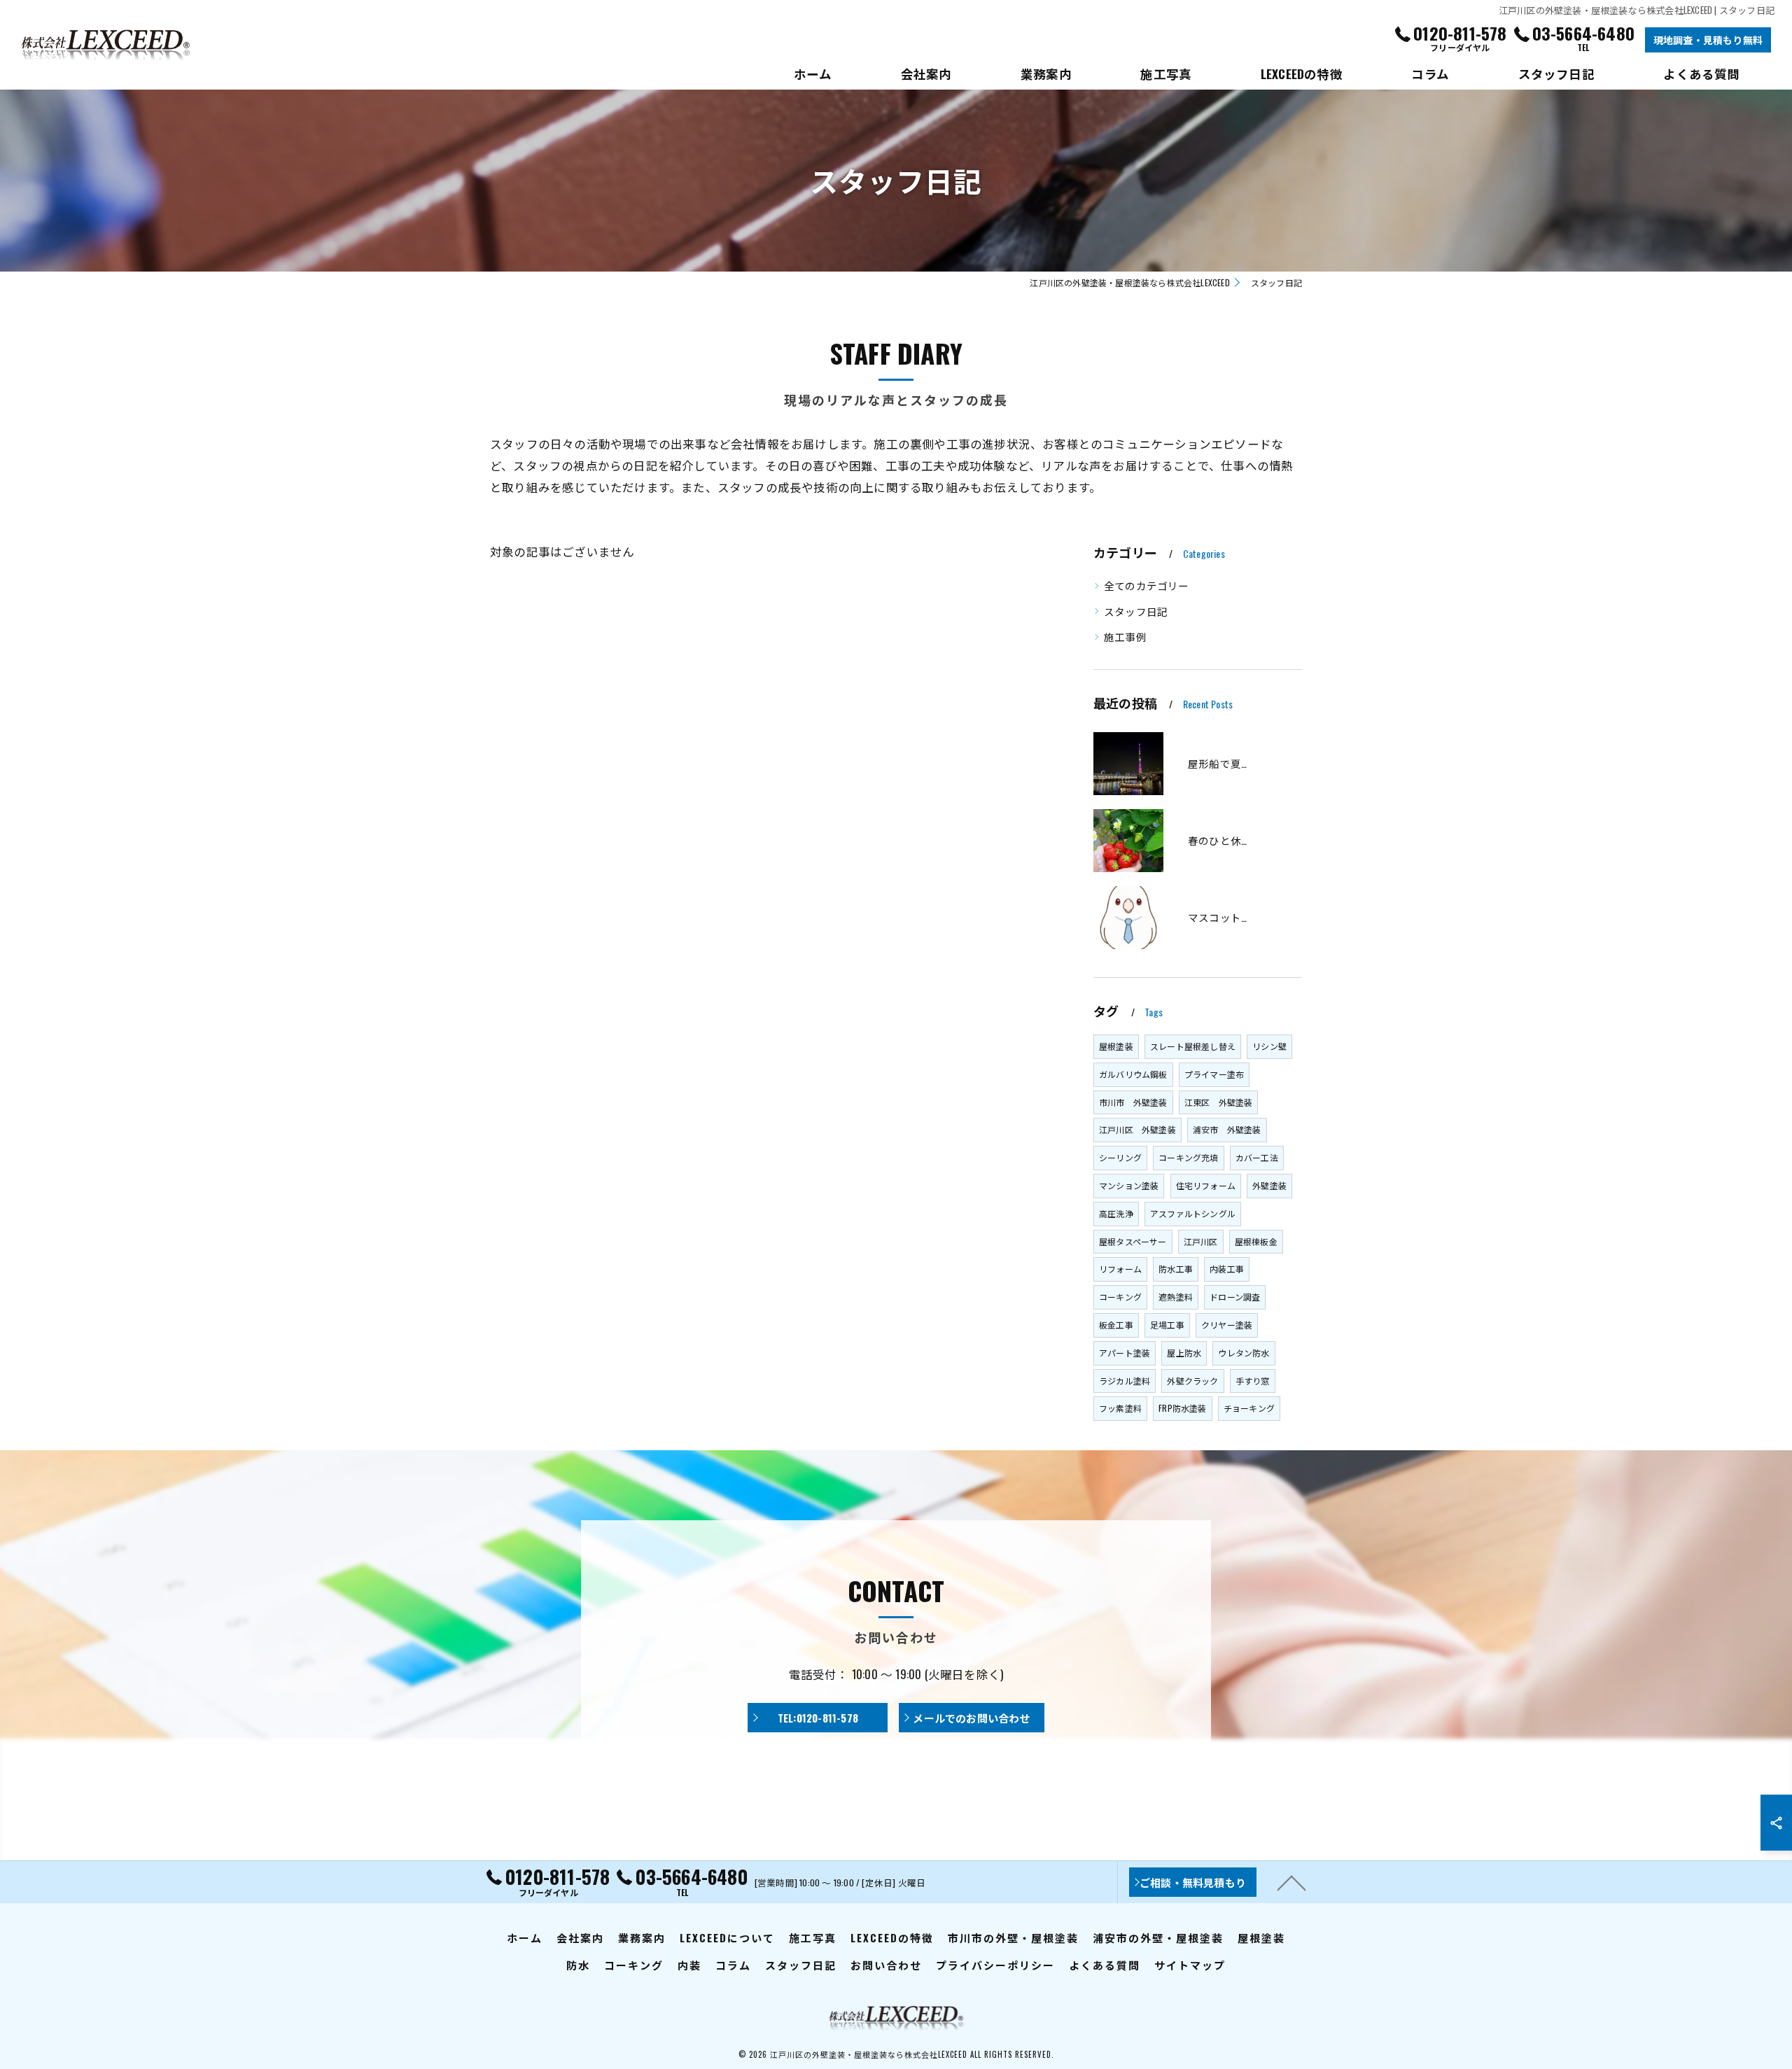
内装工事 (1227, 1269)
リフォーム (1120, 1269)
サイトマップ (1190, 1965)
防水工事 (1176, 1269)
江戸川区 (1201, 1241)
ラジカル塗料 (1125, 1381)
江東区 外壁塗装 (1219, 1102)
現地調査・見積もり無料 (1708, 40)
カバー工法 (1257, 1157)
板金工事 (1116, 1325)
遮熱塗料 (1176, 1297)
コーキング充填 (1188, 1157)
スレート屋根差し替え (1193, 1046)
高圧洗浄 (1116, 1213)
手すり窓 (1253, 1381)
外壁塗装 (1269, 1185)
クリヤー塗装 (1227, 1325)
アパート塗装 (1125, 1353)
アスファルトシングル (1193, 1213)
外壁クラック (1192, 1381)
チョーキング (1249, 1408)
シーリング (1120, 1157)
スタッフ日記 (1136, 611)
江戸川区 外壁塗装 (1137, 1129)
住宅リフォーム (1206, 1185)
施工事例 (1125, 637)
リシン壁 (1269, 1046)
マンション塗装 (1129, 1185)
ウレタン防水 (1244, 1353)
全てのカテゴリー (1147, 585)
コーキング (1120, 1297)
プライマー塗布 (1214, 1074)
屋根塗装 (1116, 1046)
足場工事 (1167, 1325)
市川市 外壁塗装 (1133, 1102)
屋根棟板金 (1256, 1241)
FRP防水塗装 (1182, 1408)
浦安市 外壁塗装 (1227, 1129)
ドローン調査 (1235, 1297)
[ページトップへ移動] (1291, 1882)
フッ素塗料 (1120, 1408)
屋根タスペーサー (1133, 1241)
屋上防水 (1184, 1353)
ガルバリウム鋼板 (1133, 1074)
